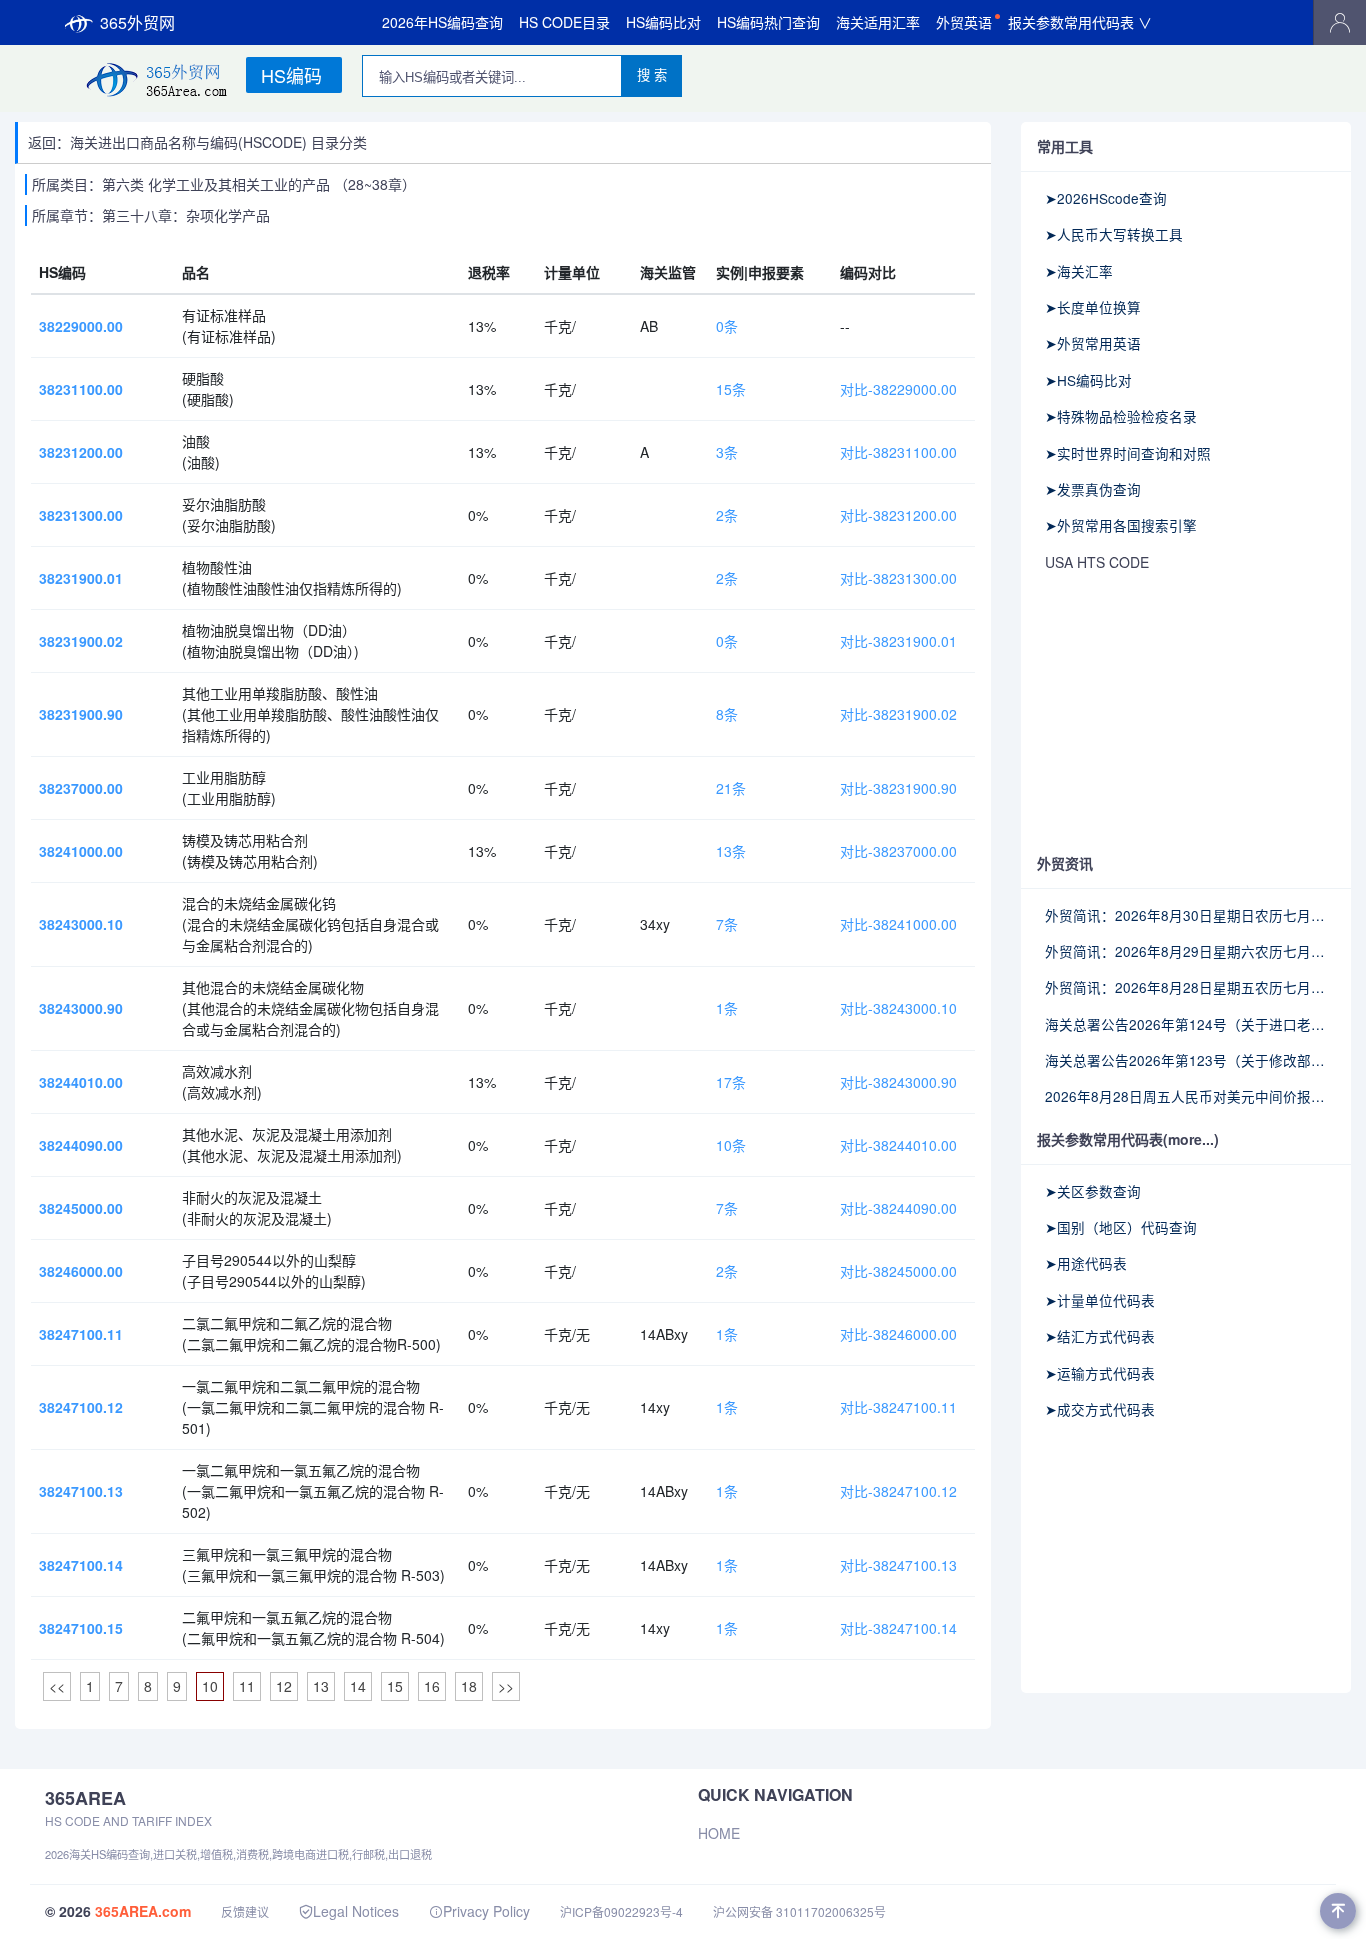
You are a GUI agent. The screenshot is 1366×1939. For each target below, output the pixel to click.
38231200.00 (81, 452)
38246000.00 (81, 1271)
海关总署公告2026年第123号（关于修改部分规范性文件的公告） (1186, 1060)
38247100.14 (81, 1565)
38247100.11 (81, 1334)
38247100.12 (81, 1407)
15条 (731, 389)
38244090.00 (81, 1145)
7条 (727, 924)
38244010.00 (81, 1082)
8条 (727, 714)
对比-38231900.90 (898, 788)
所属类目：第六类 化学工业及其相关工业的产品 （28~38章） (224, 184)
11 (247, 1686)
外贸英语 (964, 22)
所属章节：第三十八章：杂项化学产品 (151, 215)
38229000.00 (81, 326)
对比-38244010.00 (898, 1145)
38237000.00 (81, 788)
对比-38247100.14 (898, 1628)
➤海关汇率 (1079, 271)
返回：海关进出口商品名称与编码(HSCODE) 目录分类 (197, 142)
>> (506, 1686)
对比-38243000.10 (898, 1008)
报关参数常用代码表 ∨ (1080, 22)
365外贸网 (137, 22)
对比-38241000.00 (898, 924)
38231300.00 (81, 515)
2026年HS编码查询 (442, 22)
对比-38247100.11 (898, 1407)
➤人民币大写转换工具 (1114, 234)
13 (321, 1686)
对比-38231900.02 (898, 714)
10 (210, 1686)
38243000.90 (81, 1008)
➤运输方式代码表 (1100, 1373)
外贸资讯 (1065, 863)
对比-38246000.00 (898, 1334)
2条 (727, 515)
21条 (731, 788)
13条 (731, 851)
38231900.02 (81, 641)
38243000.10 (81, 924)
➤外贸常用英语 (1093, 343)
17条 (731, 1082)
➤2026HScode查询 (1106, 198)
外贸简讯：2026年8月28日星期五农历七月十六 (1186, 987)
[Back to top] (1338, 1911)
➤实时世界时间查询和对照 (1128, 453)
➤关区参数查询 (1093, 1191)
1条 (727, 1008)
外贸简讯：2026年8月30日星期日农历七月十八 (1186, 915)
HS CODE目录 (564, 22)
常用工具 (1065, 146)
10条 (731, 1145)
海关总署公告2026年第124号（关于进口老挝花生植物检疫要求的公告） (1186, 1024)
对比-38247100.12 (898, 1491)
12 (284, 1686)
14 (358, 1686)
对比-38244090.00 (898, 1208)
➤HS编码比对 (1088, 380)
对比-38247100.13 (898, 1565)
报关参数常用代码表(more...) (1128, 1139)
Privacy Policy (486, 1911)
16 (432, 1686)
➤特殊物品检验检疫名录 (1121, 416)
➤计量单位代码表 (1100, 1300)
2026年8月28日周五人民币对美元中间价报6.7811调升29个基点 (1186, 1096)
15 (395, 1686)
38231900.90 (81, 714)
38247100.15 (81, 1628)
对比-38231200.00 (898, 515)
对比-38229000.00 (898, 389)
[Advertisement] (1186, 714)
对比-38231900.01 (898, 641)
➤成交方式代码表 (1100, 1409)
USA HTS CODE (1097, 562)
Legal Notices (356, 1911)
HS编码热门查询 (768, 22)
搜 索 (652, 75)
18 (469, 1686)
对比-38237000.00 (898, 851)
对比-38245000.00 (898, 1271)
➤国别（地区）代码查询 (1121, 1227)
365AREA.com (143, 1911)
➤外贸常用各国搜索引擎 (1121, 525)
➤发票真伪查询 (1093, 489)
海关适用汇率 (878, 22)
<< (57, 1686)
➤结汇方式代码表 (1100, 1336)
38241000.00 (81, 851)
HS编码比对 (663, 22)
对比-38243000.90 (898, 1082)
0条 (727, 326)
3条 (727, 452)
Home (719, 1833)
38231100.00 (81, 389)
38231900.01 (81, 578)
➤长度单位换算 (1093, 307)
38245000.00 (81, 1208)
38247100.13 (81, 1491)
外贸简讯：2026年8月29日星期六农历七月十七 (1186, 951)
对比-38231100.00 (898, 452)
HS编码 (291, 75)
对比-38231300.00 (898, 578)
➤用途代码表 (1086, 1263)
